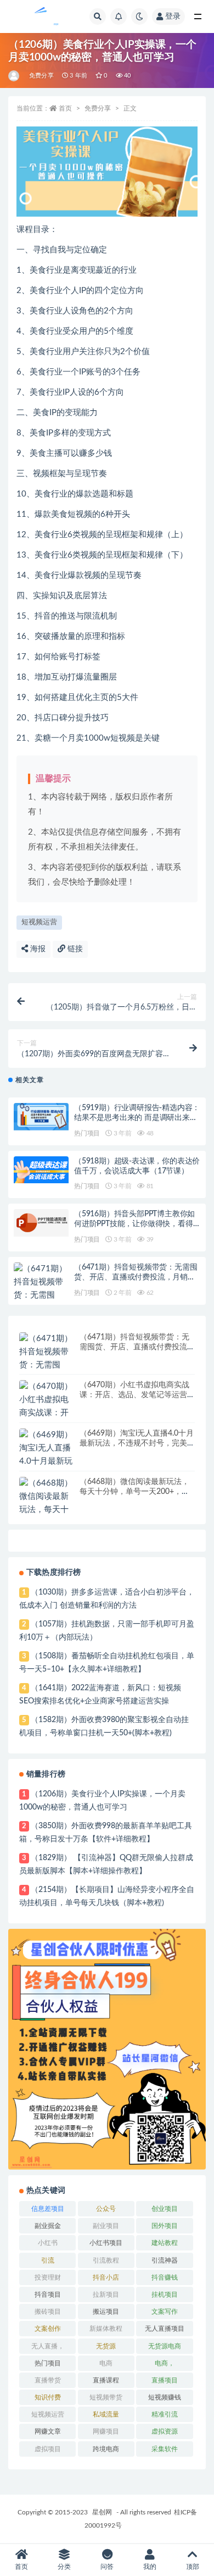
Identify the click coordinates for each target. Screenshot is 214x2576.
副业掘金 (48, 2226)
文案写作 (165, 2312)
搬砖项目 (48, 2312)
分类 (64, 2567)
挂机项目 (165, 2294)
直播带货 (48, 2380)
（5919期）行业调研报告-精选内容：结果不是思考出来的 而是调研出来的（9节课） (137, 1118)
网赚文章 (48, 2431)
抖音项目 (48, 2294)
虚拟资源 (165, 2431)
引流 (48, 2260)
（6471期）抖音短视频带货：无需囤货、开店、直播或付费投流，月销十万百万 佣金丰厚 (136, 1277)
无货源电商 (165, 2346)
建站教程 (165, 2243)
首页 (65, 108)
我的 (150, 2567)
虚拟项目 (48, 2449)
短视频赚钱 (165, 2397)
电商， (165, 2363)
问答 (107, 2567)
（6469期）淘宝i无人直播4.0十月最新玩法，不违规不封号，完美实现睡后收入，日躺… (137, 1443)
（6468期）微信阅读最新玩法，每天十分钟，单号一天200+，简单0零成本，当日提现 (134, 1492)
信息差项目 (48, 2209)
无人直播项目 (165, 2329)
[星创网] (15, 76)
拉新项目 (106, 2294)
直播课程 (106, 2380)
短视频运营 (39, 922)
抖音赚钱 (165, 2277)
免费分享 (41, 76)
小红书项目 (106, 2243)
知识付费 (48, 2397)
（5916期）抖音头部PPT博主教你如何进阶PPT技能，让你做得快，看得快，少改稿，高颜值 (134, 1224)
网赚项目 (106, 2431)
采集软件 (165, 2449)
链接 (74, 949)
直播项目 (165, 2380)
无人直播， (48, 2346)
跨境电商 (106, 2449)
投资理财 (48, 2277)
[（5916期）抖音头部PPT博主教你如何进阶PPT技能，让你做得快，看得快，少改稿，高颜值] (41, 1223)
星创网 (102, 2512)
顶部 (193, 2567)
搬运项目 (106, 2312)
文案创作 (48, 2329)
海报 (37, 949)
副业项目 (106, 2226)
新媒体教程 (106, 2329)
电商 (106, 2363)
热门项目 (87, 1133)
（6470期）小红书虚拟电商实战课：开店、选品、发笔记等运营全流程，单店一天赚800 (137, 1395)
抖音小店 (106, 2277)
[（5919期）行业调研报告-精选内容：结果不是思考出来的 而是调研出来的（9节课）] (41, 1117)
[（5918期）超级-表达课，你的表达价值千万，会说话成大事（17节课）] (41, 1170)
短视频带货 (106, 2397)
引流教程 (106, 2260)
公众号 (106, 2209)
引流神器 (165, 2260)
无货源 (106, 2346)
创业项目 (165, 2209)
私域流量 (106, 2414)
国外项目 (165, 2226)
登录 (173, 16)
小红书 (48, 2243)
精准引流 (165, 2414)
